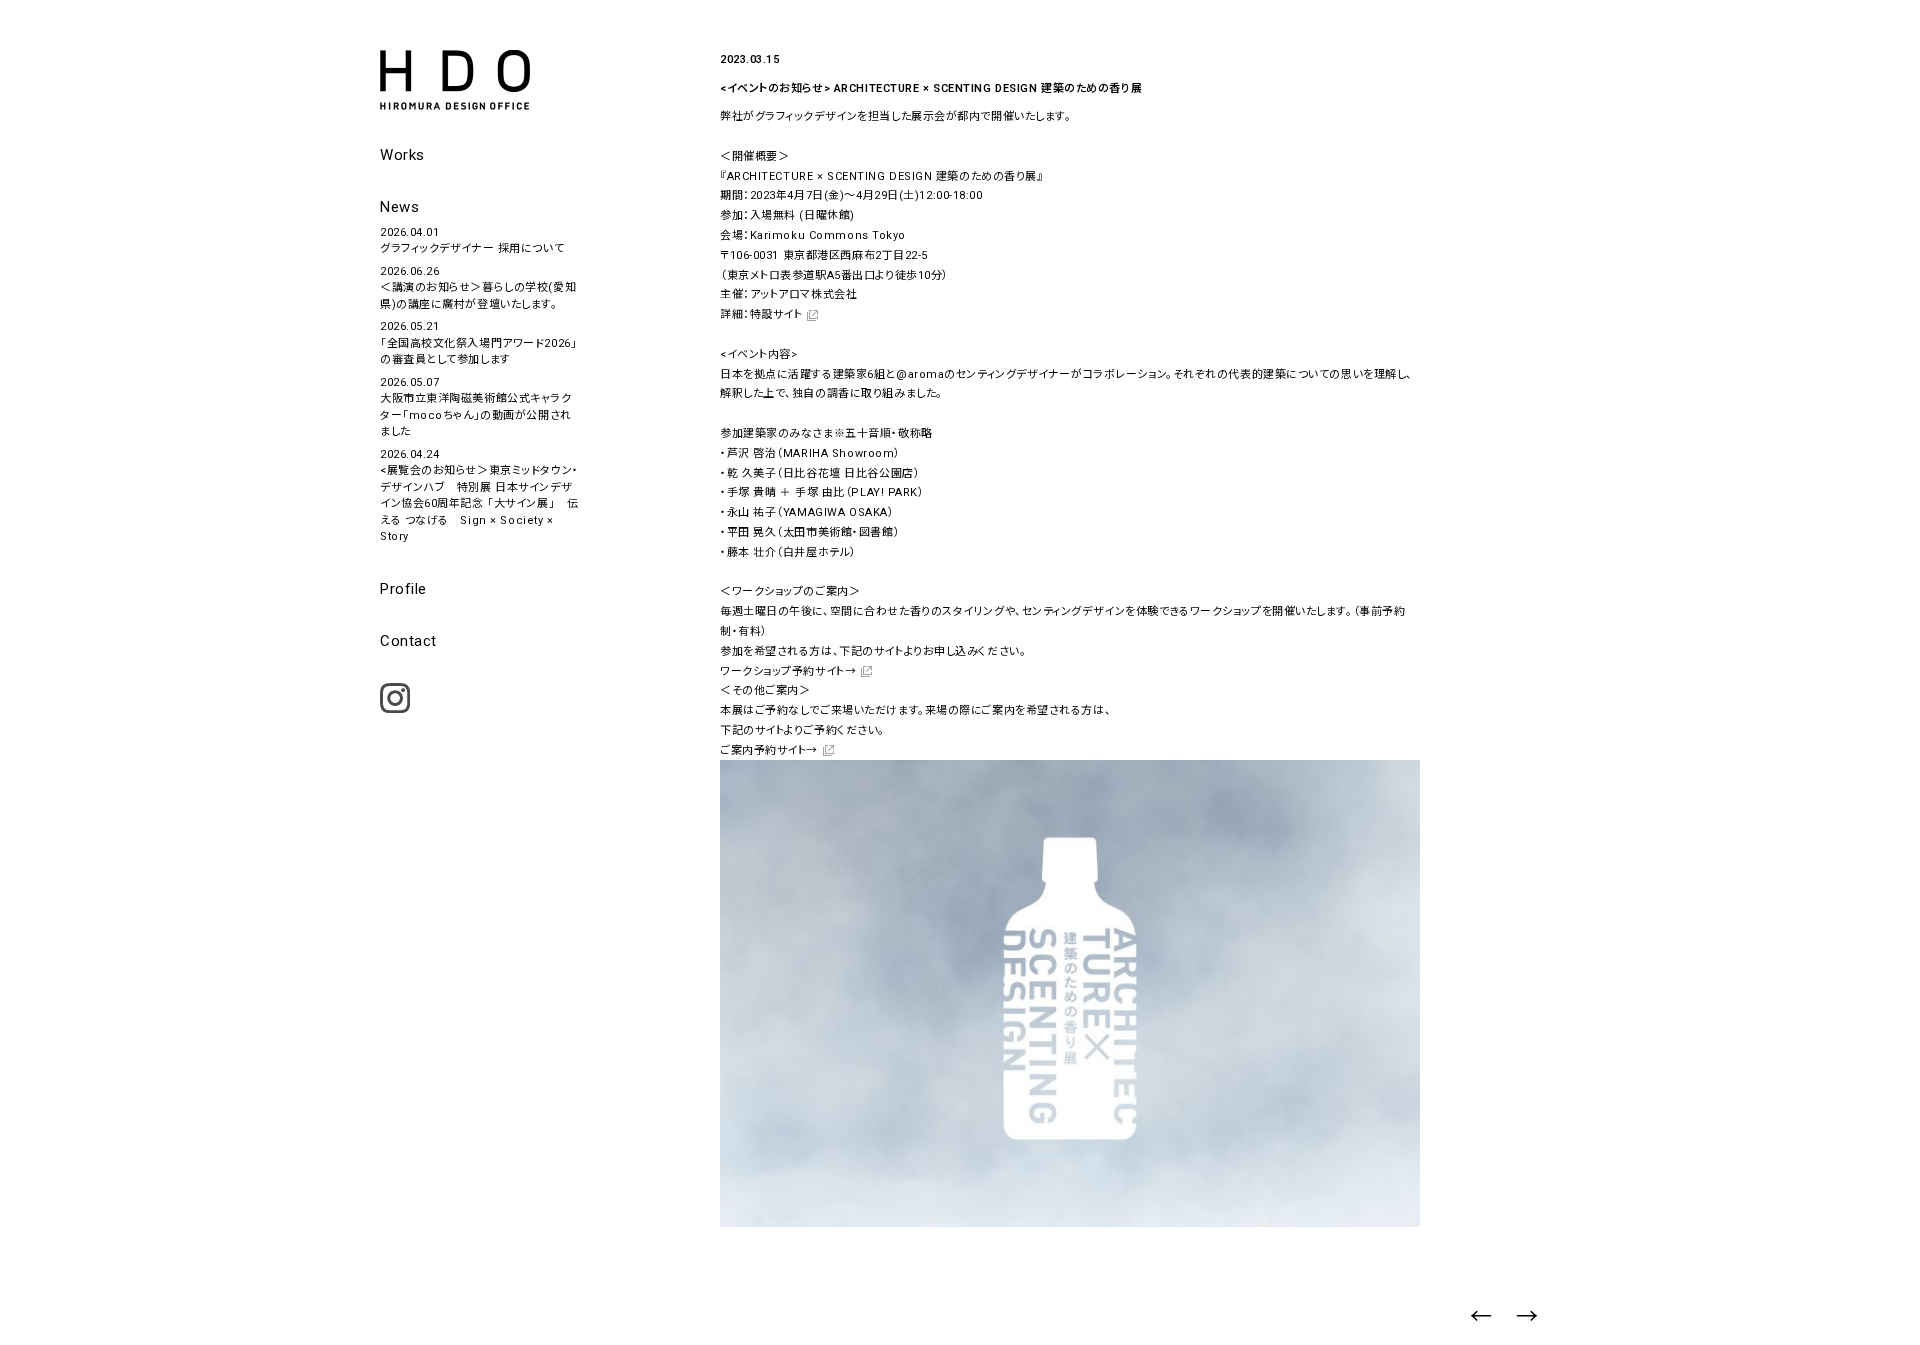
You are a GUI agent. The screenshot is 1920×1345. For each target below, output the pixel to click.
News (399, 207)
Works (402, 155)
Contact (408, 641)
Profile (403, 589)
